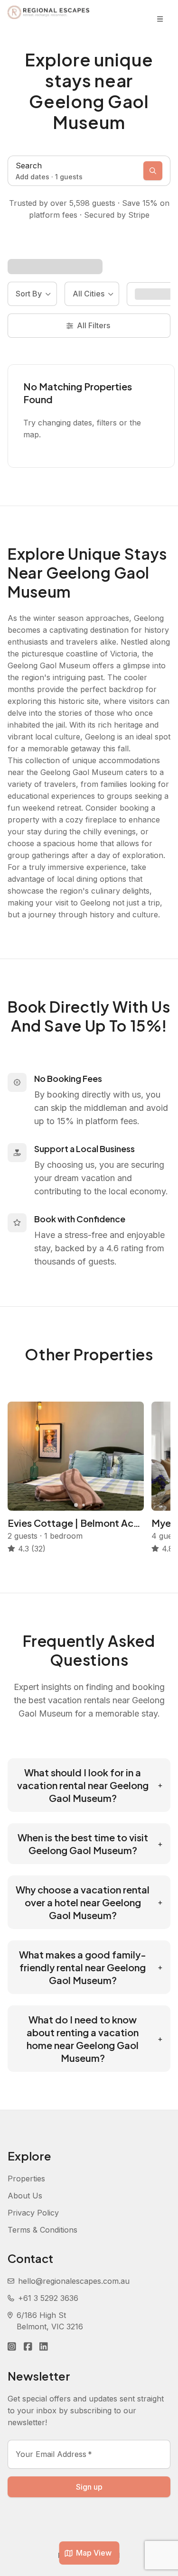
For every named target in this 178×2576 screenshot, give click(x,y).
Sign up (89, 2487)
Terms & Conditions (42, 2230)
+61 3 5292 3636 (48, 2298)
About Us (25, 2196)
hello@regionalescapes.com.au (74, 2281)
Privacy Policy (33, 2213)
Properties (26, 2179)
